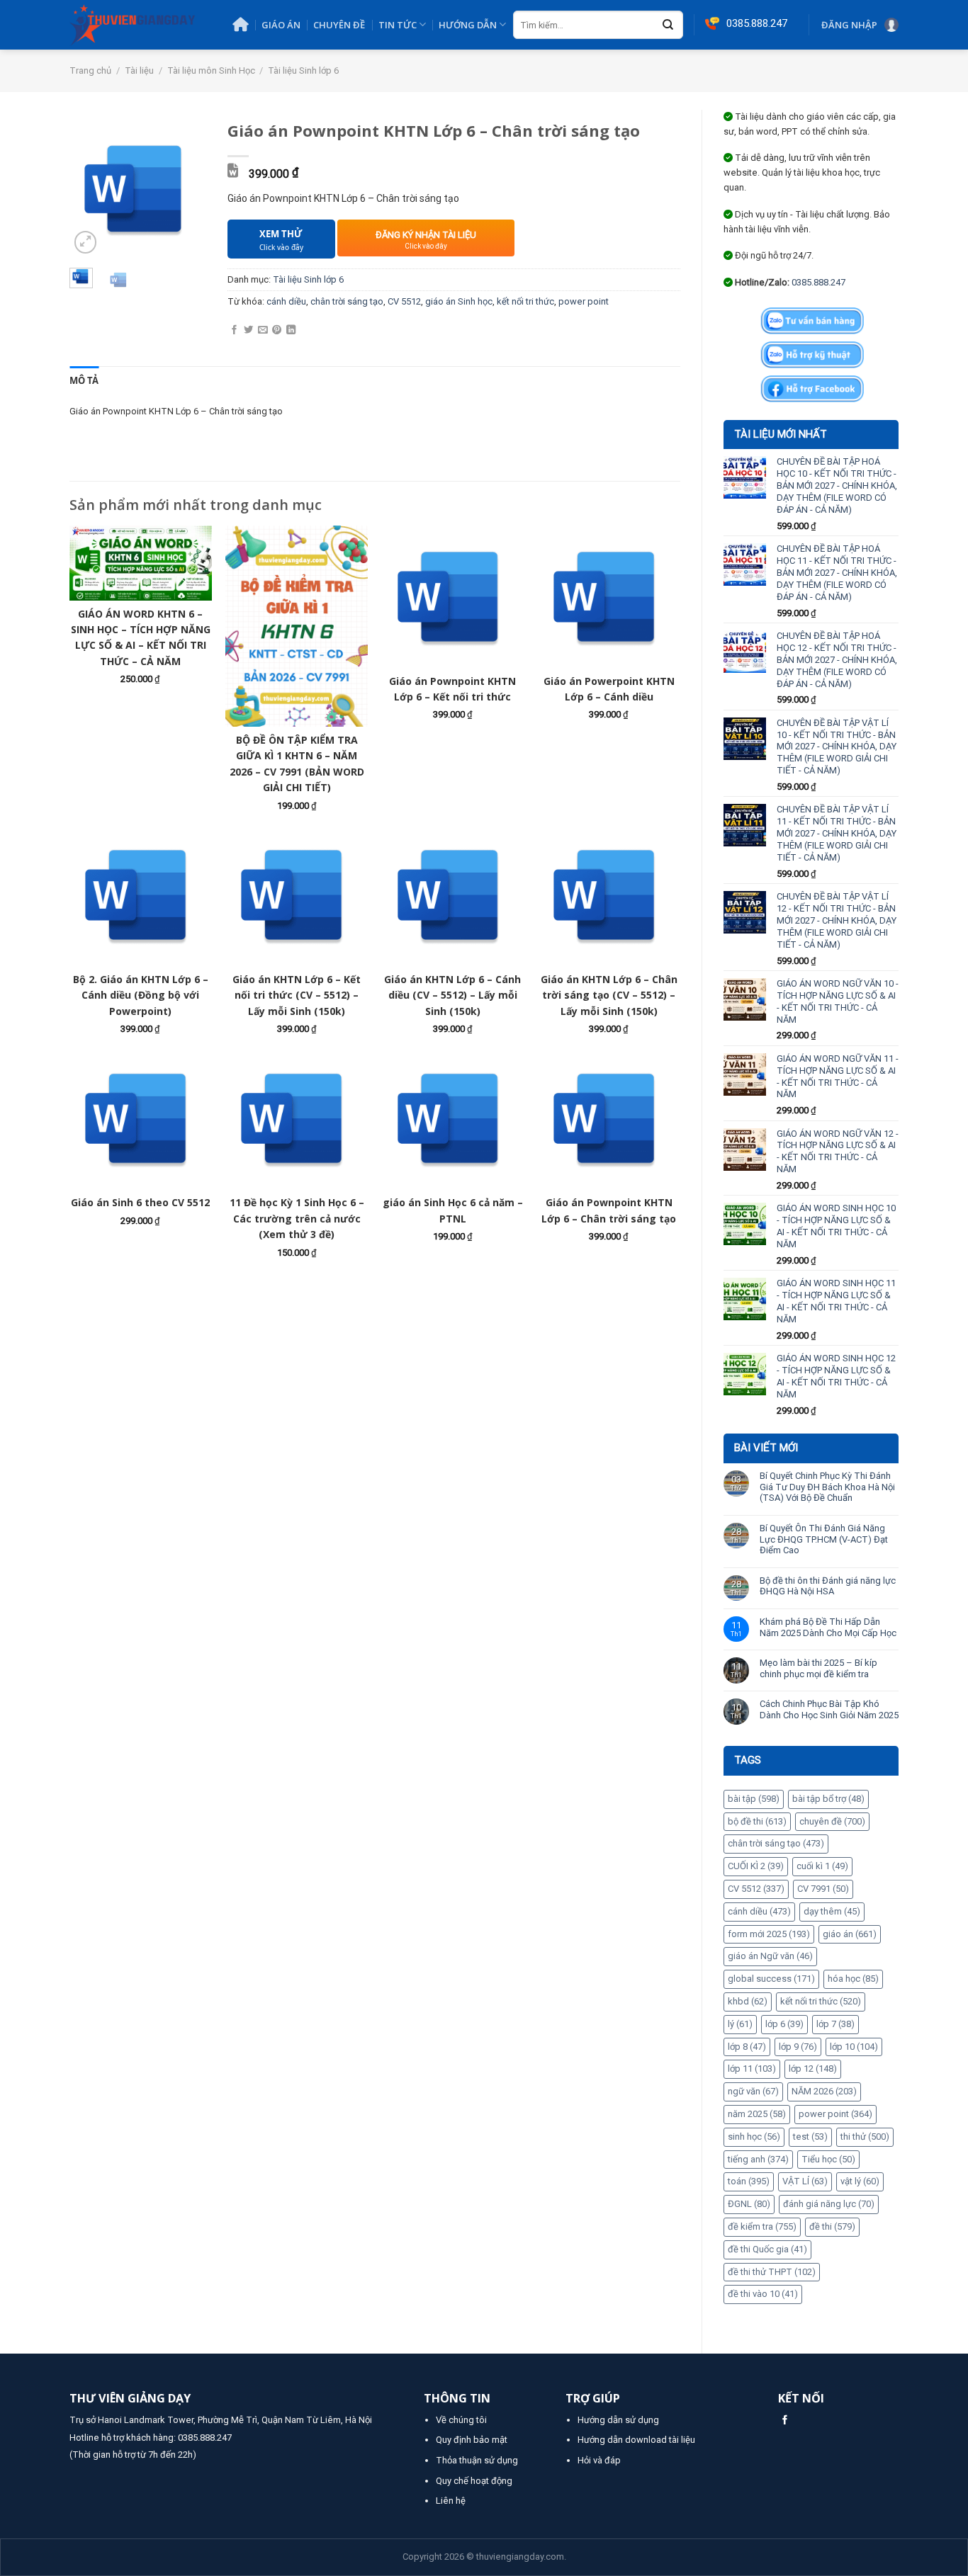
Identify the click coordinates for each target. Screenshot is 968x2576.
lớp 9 (798, 2047)
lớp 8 (747, 2047)
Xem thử (281, 240)
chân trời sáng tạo (776, 1843)
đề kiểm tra (762, 2226)
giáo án (850, 1934)
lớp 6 (784, 2024)
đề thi (832, 2226)
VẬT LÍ (805, 2181)
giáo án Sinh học (459, 301)
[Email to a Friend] (263, 330)
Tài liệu (139, 70)
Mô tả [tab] (84, 380)
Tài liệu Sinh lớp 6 (303, 70)
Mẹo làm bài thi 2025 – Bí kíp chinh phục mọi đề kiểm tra (818, 1668)
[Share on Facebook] (234, 330)
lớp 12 (813, 2069)
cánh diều (759, 1911)
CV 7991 (823, 1889)
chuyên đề (832, 1821)
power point (835, 2114)
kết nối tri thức (821, 2001)
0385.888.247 (818, 282)
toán (749, 2181)
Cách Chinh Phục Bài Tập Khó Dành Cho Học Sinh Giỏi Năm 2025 (829, 1709)
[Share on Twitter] (248, 330)
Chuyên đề (339, 25)
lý (740, 2024)
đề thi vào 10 (763, 2294)
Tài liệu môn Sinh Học (211, 70)
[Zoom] (86, 242)
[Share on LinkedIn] (291, 330)
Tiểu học (828, 2159)
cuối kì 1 (822, 1866)
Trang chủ (90, 70)
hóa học (853, 1979)
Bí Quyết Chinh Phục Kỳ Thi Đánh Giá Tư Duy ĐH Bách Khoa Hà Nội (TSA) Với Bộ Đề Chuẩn (827, 1487)
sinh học (754, 2137)
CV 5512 (756, 1889)
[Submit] (668, 25)
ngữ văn (753, 2091)
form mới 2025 (769, 1934)
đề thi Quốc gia (767, 2249)
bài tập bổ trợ (828, 1799)
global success (771, 1979)
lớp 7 (835, 2024)
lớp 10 (854, 2047)
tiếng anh (758, 2159)
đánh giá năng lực (829, 2204)
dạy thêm (832, 1911)
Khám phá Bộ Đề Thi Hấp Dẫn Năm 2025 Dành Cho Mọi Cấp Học (828, 1627)
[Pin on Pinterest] (277, 330)
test (810, 2137)
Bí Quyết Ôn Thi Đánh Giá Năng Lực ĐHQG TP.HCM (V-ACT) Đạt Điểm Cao (824, 1539)
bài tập (754, 1799)
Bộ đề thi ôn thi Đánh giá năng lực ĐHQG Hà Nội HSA (828, 1586)
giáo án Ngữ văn (770, 1956)
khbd (748, 2001)
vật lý (860, 2181)
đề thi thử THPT (772, 2272)
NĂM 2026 (824, 2091)
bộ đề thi (757, 1821)
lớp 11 (752, 2069)
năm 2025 (757, 2114)
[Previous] (90, 189)
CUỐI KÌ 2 (756, 1866)
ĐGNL (749, 2204)
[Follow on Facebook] (785, 2421)
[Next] (186, 189)
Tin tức (398, 25)
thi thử (865, 2137)
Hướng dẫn (468, 25)
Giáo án (281, 25)
